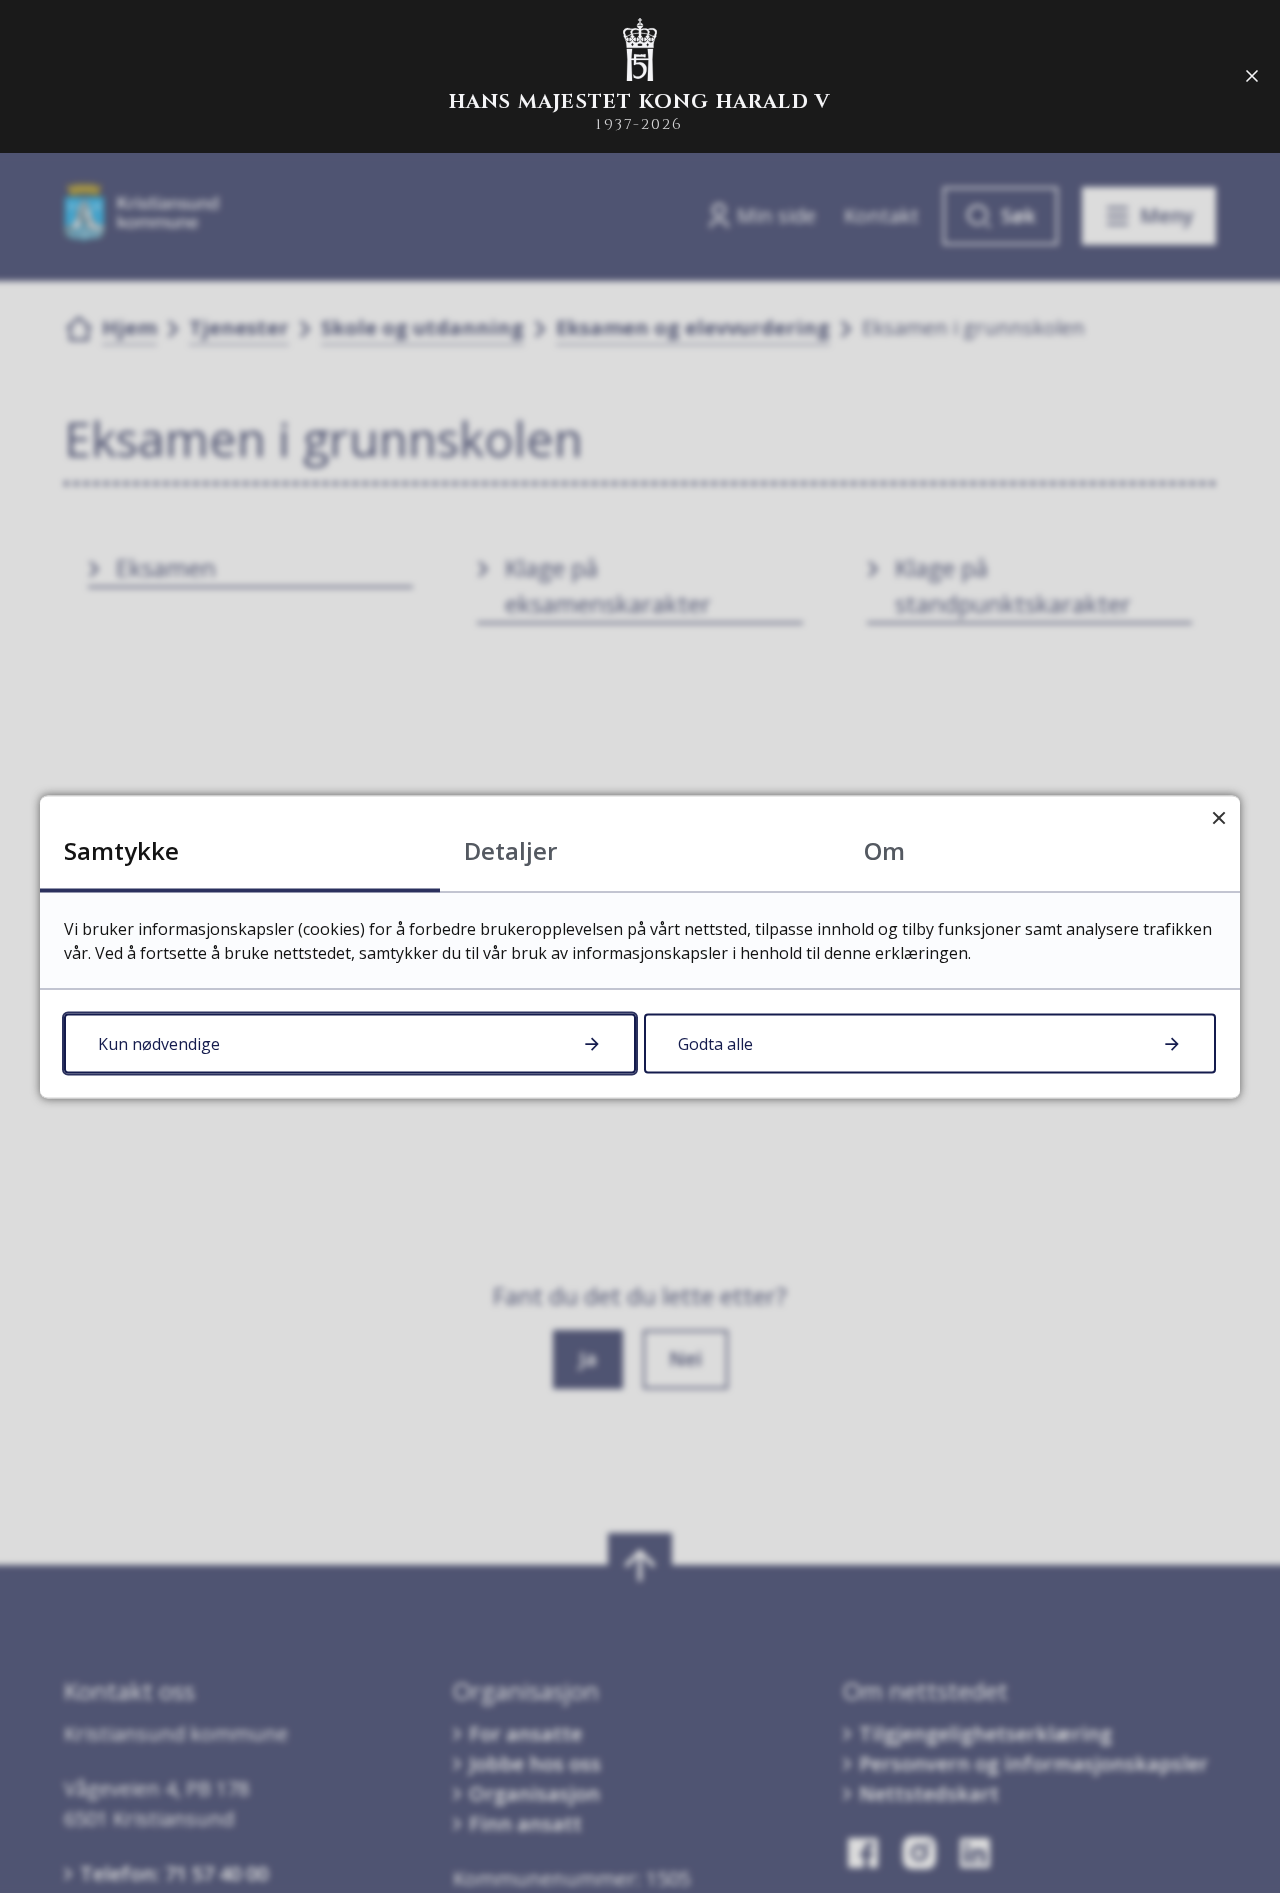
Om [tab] (884, 849)
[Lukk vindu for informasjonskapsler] (1218, 816)
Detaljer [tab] (510, 849)
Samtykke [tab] (121, 849)
